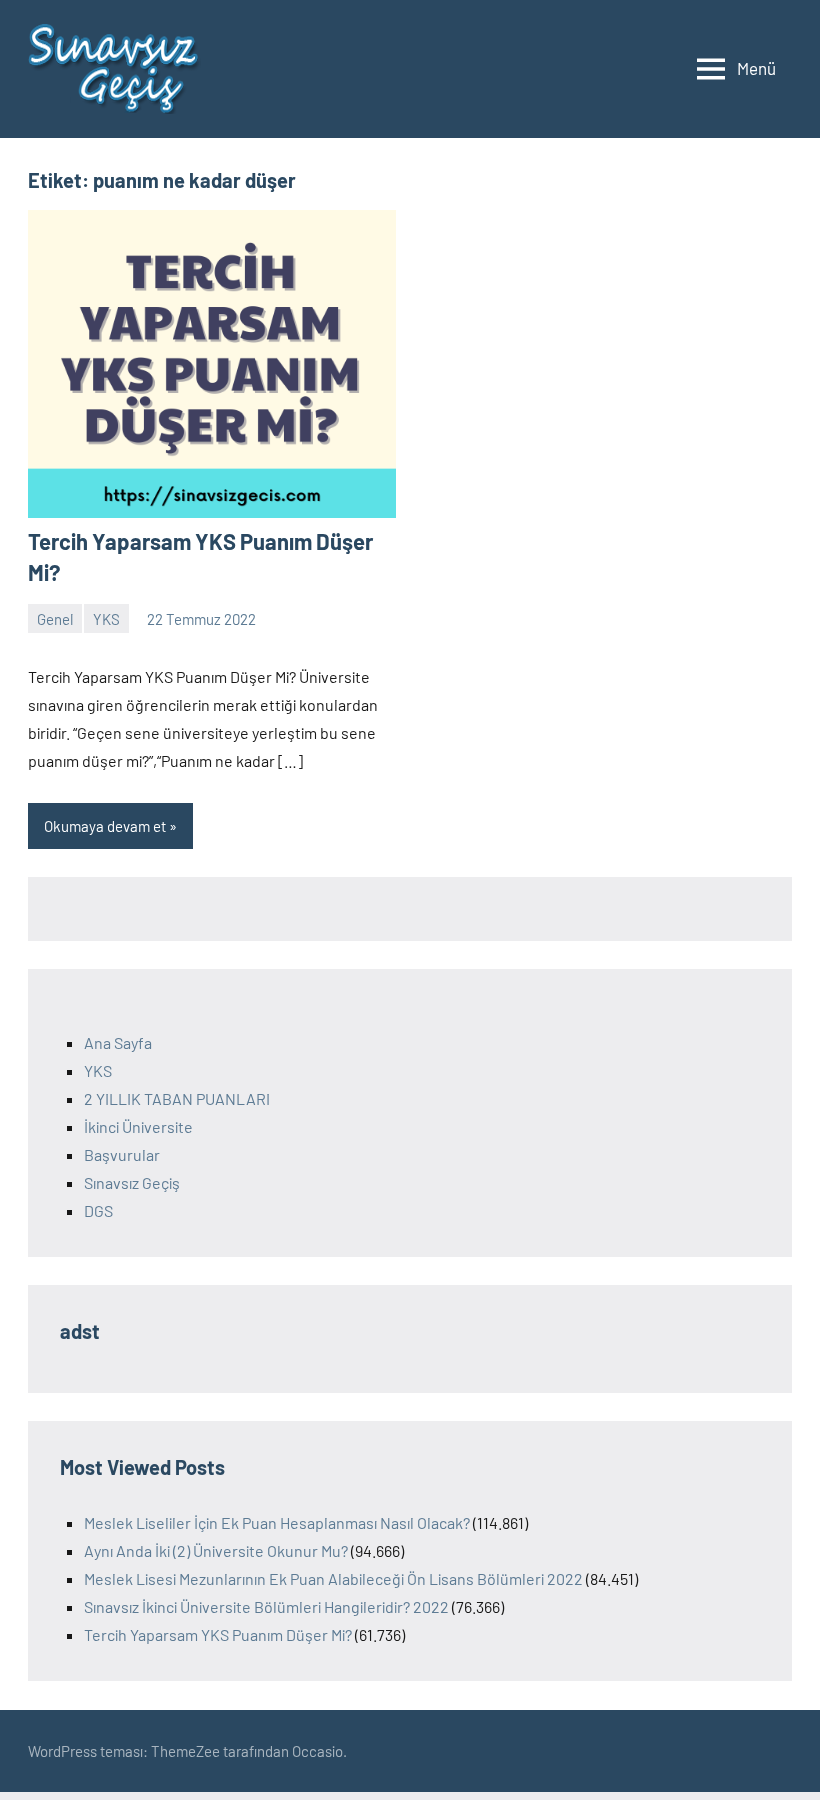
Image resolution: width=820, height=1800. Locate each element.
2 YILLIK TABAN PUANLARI (177, 1098)
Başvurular (122, 1154)
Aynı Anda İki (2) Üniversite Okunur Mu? (216, 1550)
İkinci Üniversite (138, 1126)
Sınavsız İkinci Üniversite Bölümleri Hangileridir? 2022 (266, 1606)
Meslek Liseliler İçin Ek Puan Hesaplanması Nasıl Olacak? (277, 1522)
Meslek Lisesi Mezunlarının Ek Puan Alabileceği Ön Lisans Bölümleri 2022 (333, 1578)
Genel (55, 619)
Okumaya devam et (105, 826)
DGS (98, 1210)
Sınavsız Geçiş (132, 1182)
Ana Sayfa (118, 1042)
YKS (106, 619)
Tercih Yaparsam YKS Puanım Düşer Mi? (218, 1634)
